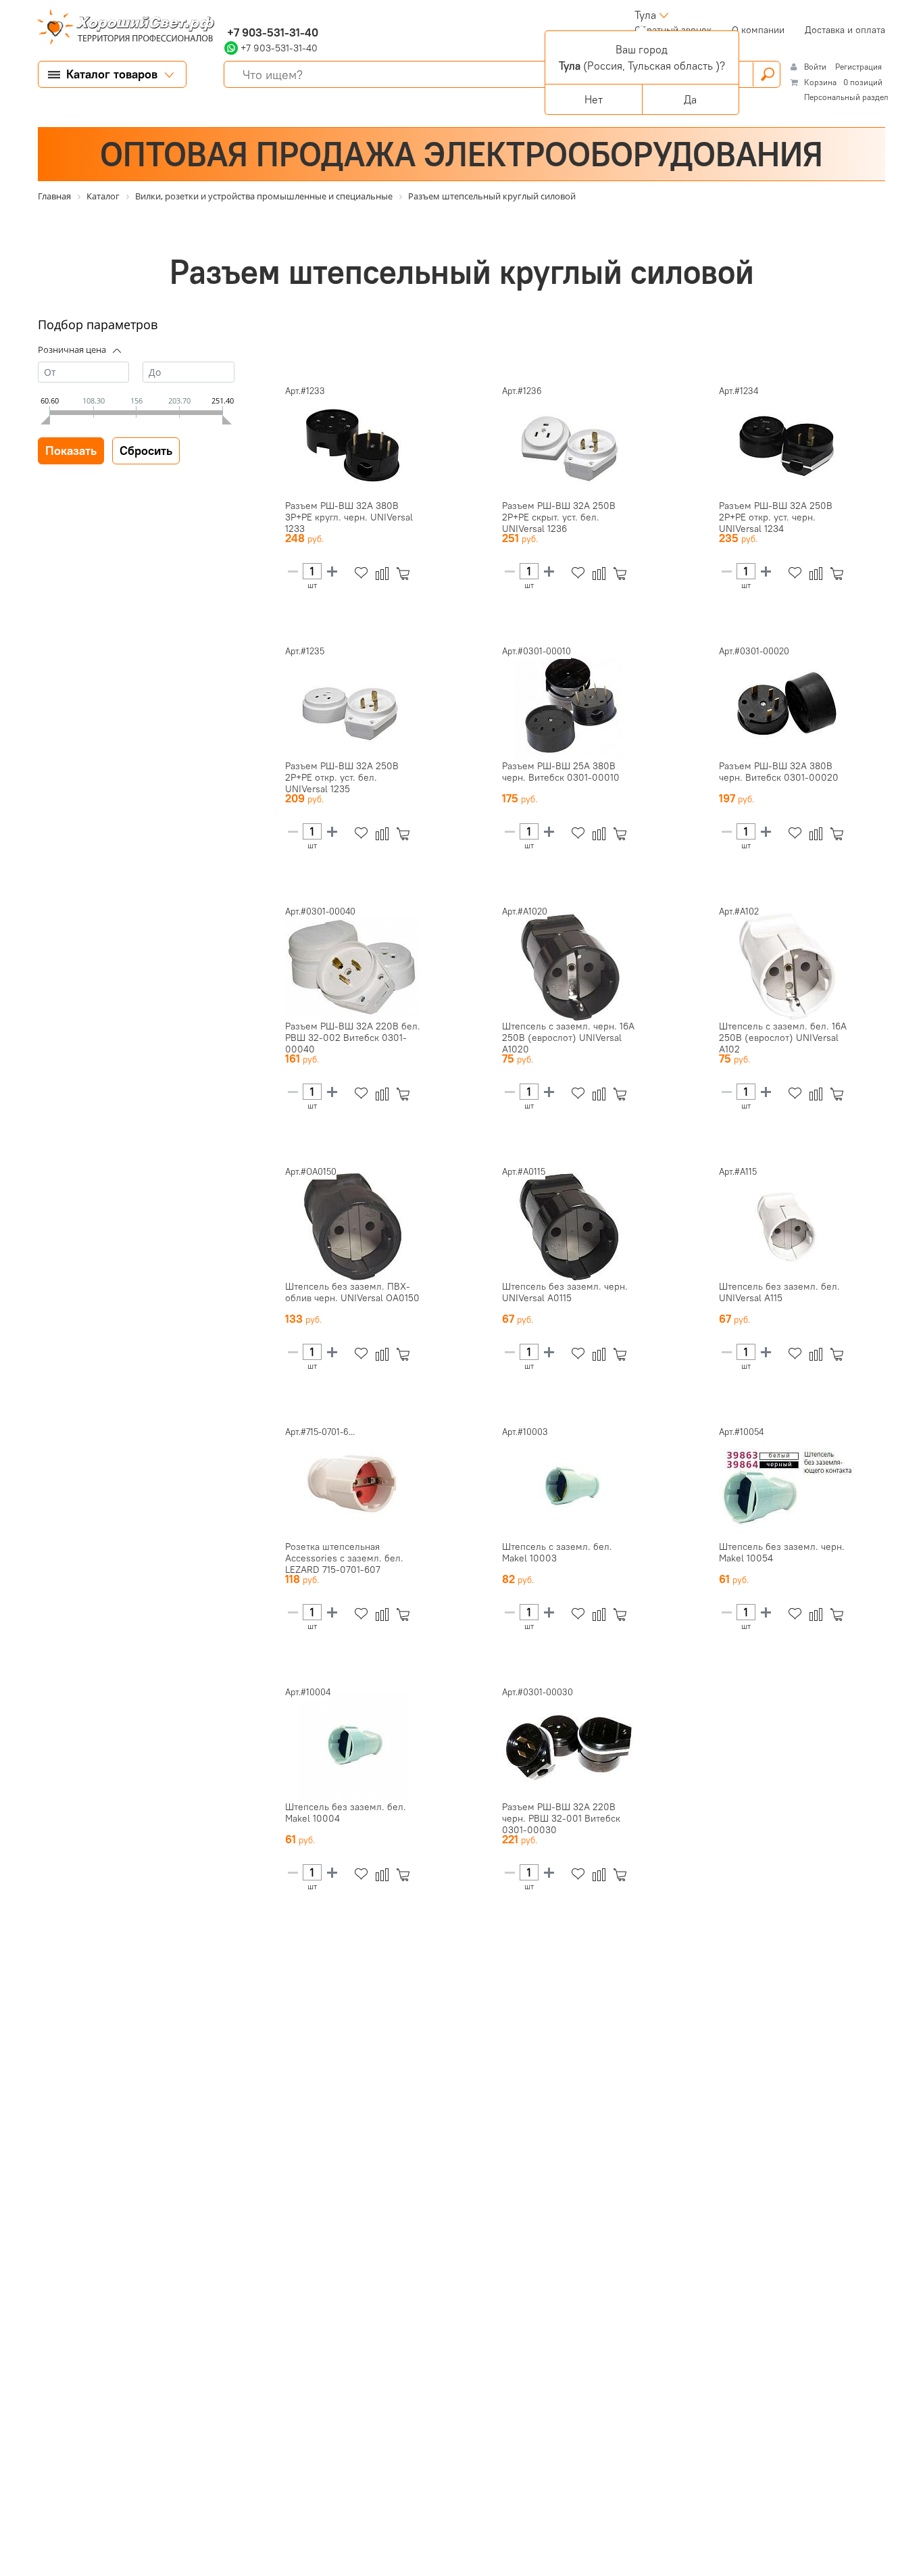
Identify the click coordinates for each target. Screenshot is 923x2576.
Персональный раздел (846, 97)
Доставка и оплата (845, 30)
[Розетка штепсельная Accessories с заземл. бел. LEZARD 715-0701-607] (353, 1487)
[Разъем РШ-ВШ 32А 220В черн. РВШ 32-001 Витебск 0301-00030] (570, 1747)
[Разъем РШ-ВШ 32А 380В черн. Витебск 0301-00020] (787, 706)
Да (690, 99)
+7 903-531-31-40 (271, 32)
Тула (645, 15)
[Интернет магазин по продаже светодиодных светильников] (121, 28)
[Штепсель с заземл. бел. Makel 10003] (570, 1487)
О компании (758, 30)
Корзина (820, 82)
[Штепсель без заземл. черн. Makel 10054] (787, 1487)
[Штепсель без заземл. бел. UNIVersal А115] (787, 1227)
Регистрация (858, 67)
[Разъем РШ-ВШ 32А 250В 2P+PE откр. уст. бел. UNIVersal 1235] (353, 706)
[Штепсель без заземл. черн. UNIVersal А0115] (570, 1227)
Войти (816, 67)
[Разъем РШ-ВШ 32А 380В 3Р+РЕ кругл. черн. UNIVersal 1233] (353, 446)
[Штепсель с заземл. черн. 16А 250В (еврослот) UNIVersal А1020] (570, 967)
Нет (594, 99)
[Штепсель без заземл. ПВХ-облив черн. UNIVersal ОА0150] (353, 1227)
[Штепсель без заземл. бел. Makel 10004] (353, 1747)
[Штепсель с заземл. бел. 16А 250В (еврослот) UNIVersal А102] (787, 967)
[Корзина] (406, 574)
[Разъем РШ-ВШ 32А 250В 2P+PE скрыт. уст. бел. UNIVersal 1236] (570, 446)
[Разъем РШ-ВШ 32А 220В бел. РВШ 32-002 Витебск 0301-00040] (353, 967)
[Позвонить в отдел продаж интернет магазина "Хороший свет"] (227, 15)
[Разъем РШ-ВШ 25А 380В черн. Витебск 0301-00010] (570, 706)
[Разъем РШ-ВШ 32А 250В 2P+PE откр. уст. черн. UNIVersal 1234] (787, 446)
